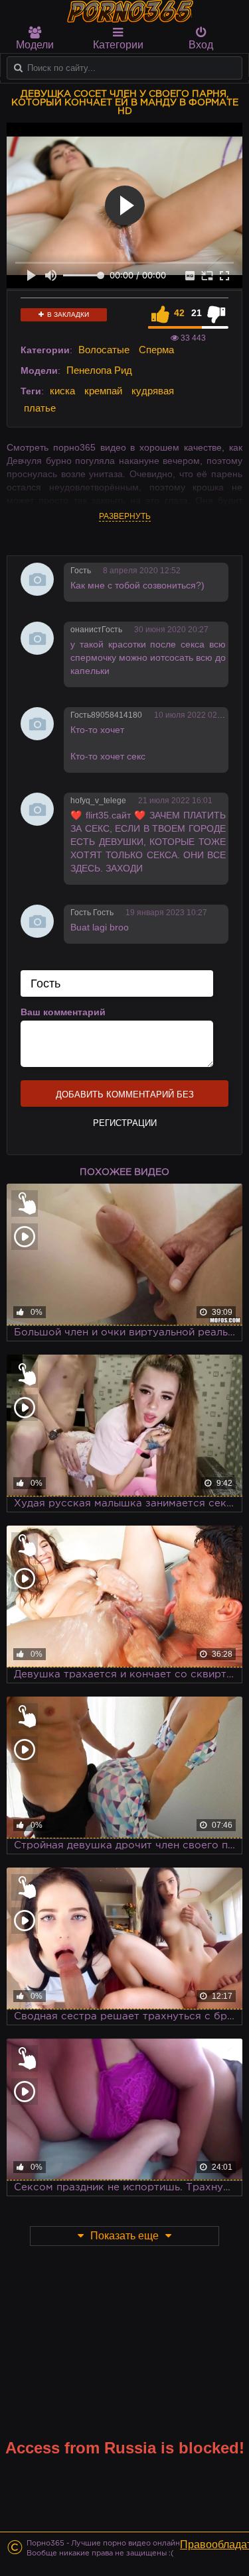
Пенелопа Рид (99, 370)
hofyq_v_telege (98, 801)
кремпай (103, 391)
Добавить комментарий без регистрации (125, 1098)
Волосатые (104, 350)
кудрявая (153, 391)
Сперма (156, 350)
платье (40, 408)
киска (62, 391)
